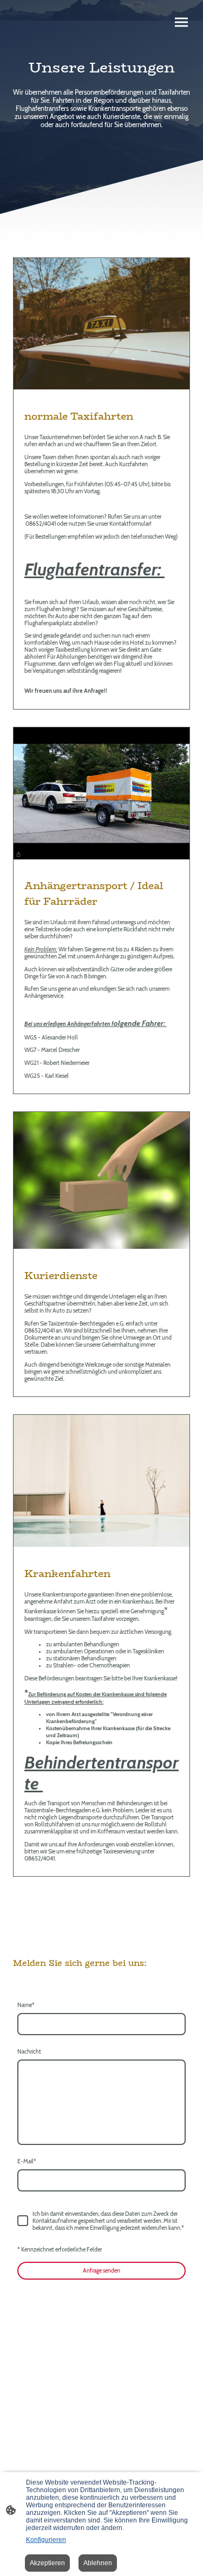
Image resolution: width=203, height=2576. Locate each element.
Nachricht (29, 2052)
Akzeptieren (47, 2563)
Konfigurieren (46, 2540)
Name (26, 2005)
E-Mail (27, 2161)
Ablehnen (98, 2563)
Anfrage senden (101, 2271)
